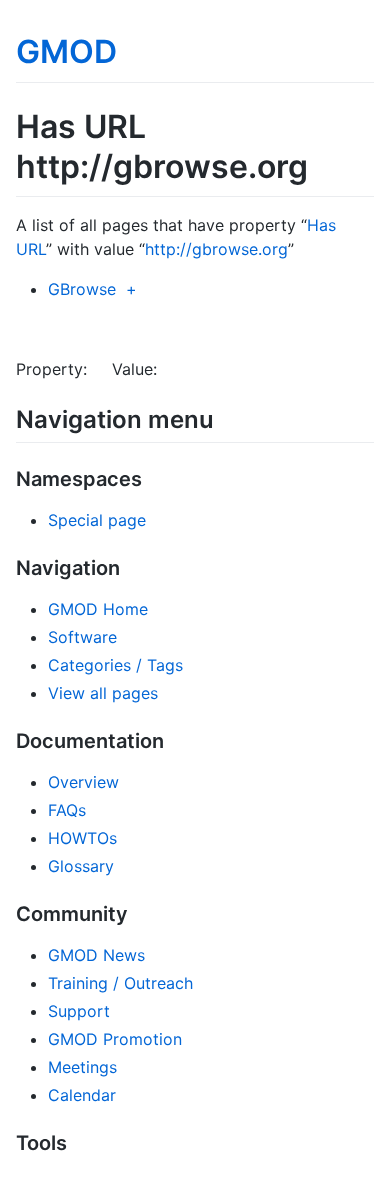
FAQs (67, 810)
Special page (97, 520)
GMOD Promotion (115, 1039)
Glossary (81, 866)
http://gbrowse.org (216, 249)
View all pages (103, 693)
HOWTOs (82, 838)
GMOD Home (98, 609)
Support (79, 1011)
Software (82, 637)
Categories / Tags (115, 665)
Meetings (82, 1067)
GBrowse (82, 289)
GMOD (66, 51)
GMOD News (96, 955)
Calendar (82, 1095)
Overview (83, 782)
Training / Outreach (120, 983)
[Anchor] (226, 417)
